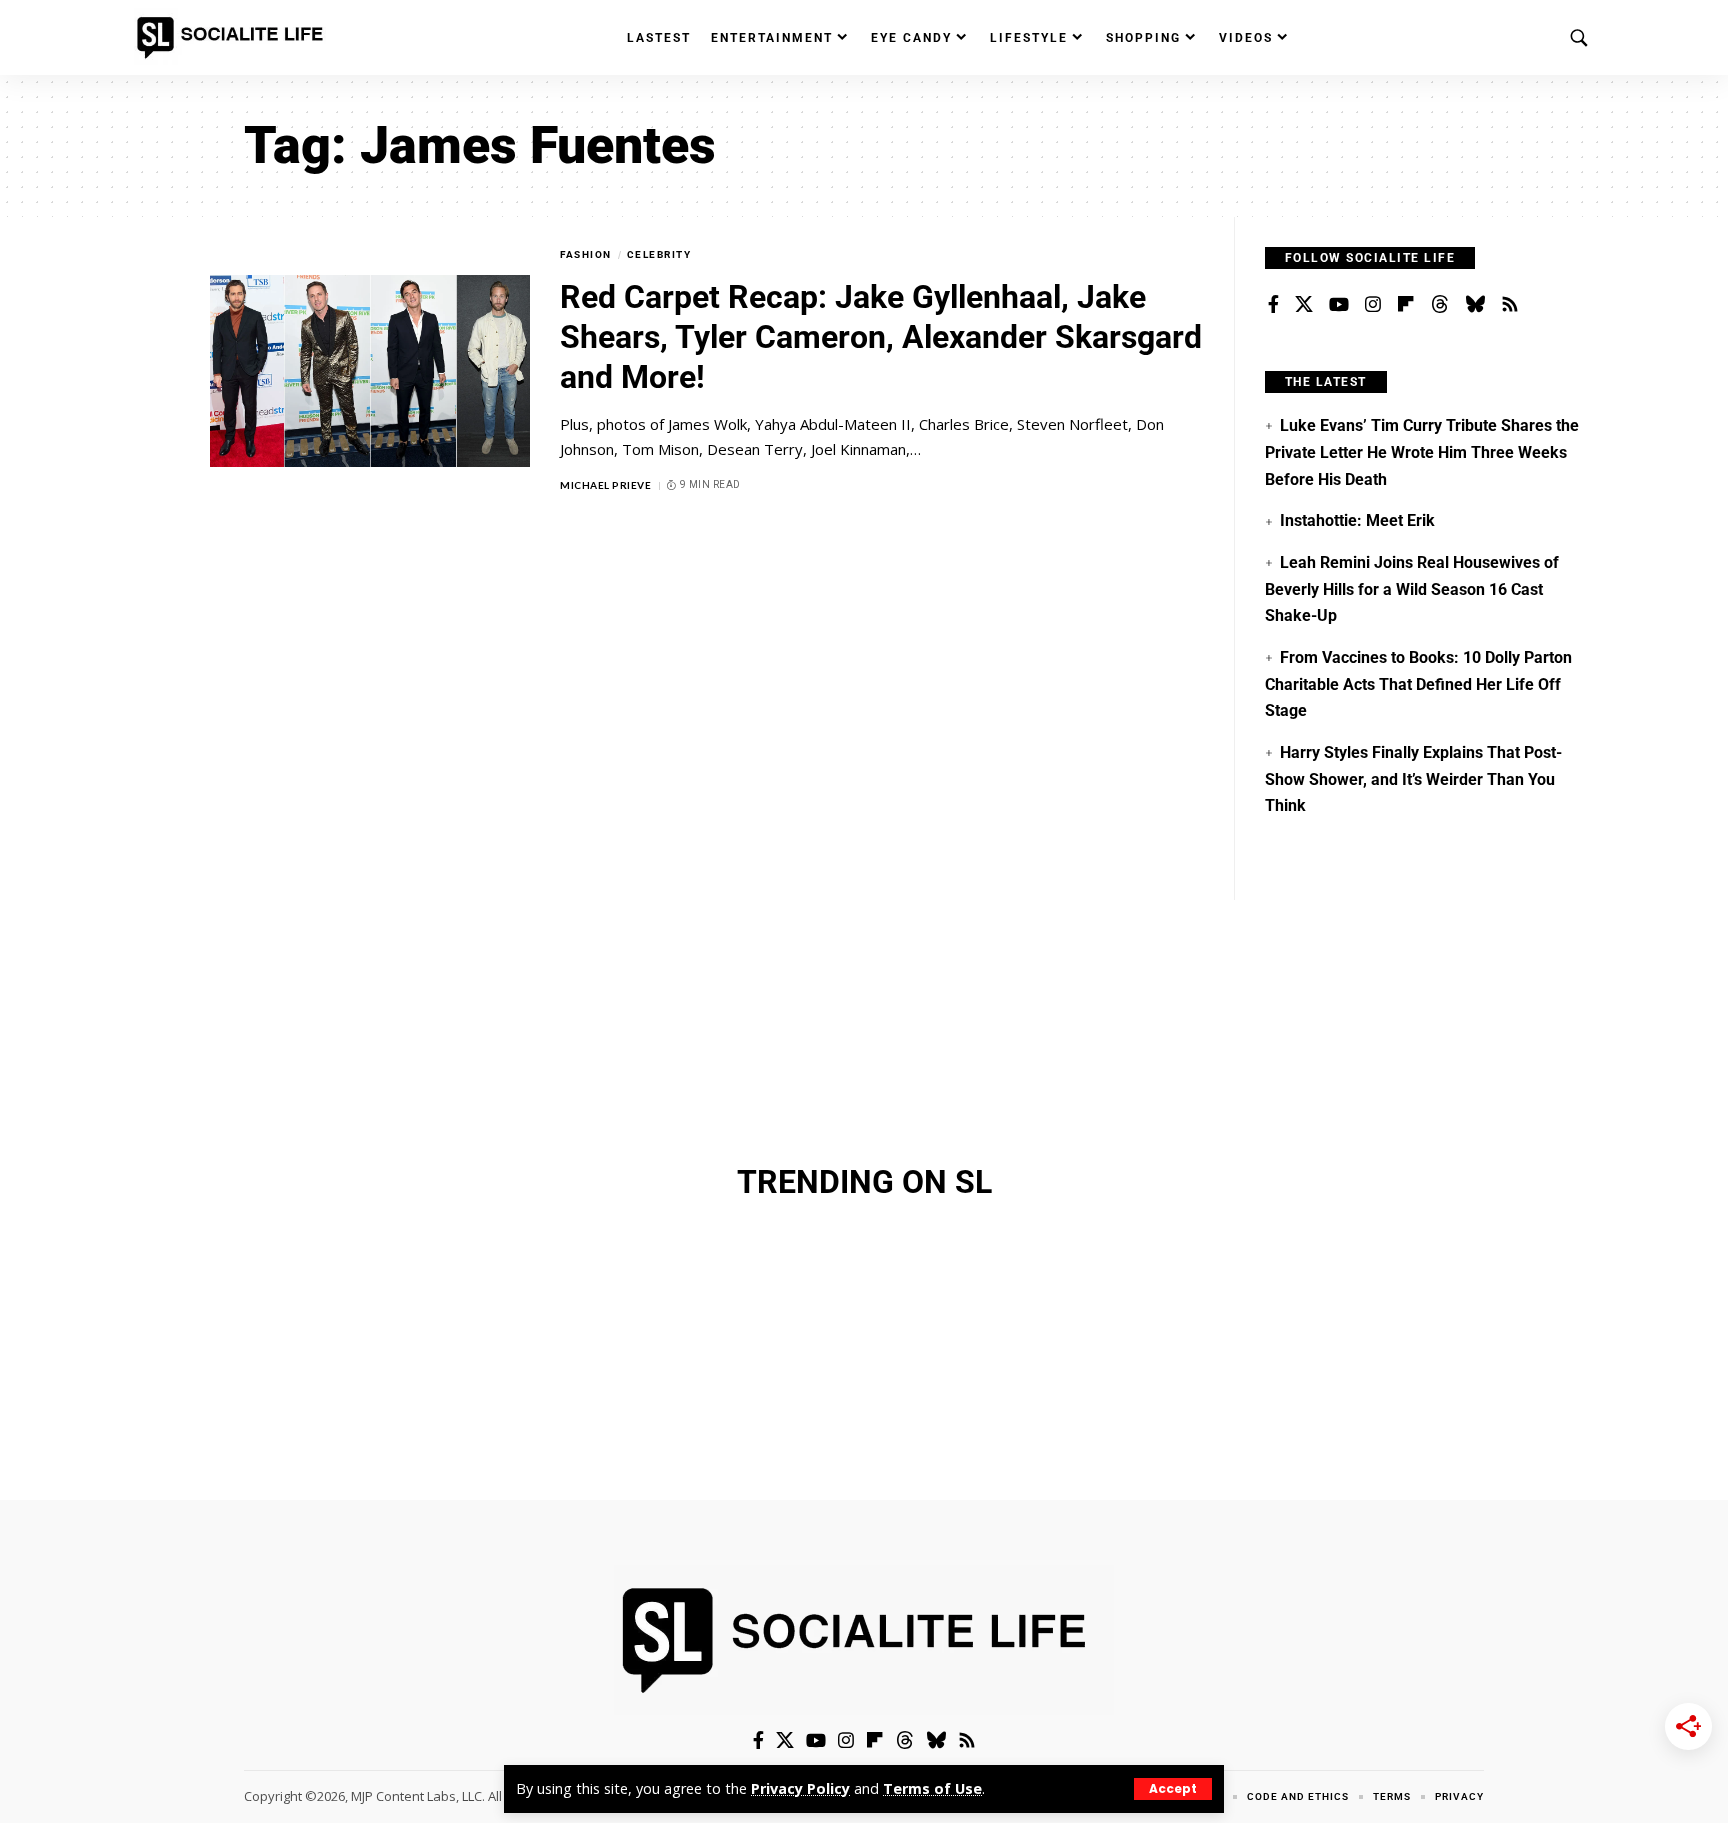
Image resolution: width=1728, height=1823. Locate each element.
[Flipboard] (1406, 305)
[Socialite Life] (234, 38)
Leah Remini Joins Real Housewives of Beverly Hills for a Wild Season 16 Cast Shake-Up (1412, 589)
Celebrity (659, 254)
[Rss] (1510, 305)
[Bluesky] (1475, 305)
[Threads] (1440, 305)
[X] (1304, 305)
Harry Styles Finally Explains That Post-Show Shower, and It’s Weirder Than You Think (1413, 779)
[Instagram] (1373, 305)
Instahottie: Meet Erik (1357, 520)
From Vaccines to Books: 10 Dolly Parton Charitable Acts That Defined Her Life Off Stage (1418, 684)
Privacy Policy (800, 1788)
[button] (1173, 1789)
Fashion (586, 254)
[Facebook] (1273, 305)
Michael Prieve (605, 485)
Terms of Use (932, 1788)
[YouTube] (1339, 305)
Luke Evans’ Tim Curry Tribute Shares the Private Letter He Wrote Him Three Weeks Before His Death (1422, 452)
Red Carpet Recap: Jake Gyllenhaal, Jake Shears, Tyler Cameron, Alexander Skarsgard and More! (881, 337)
